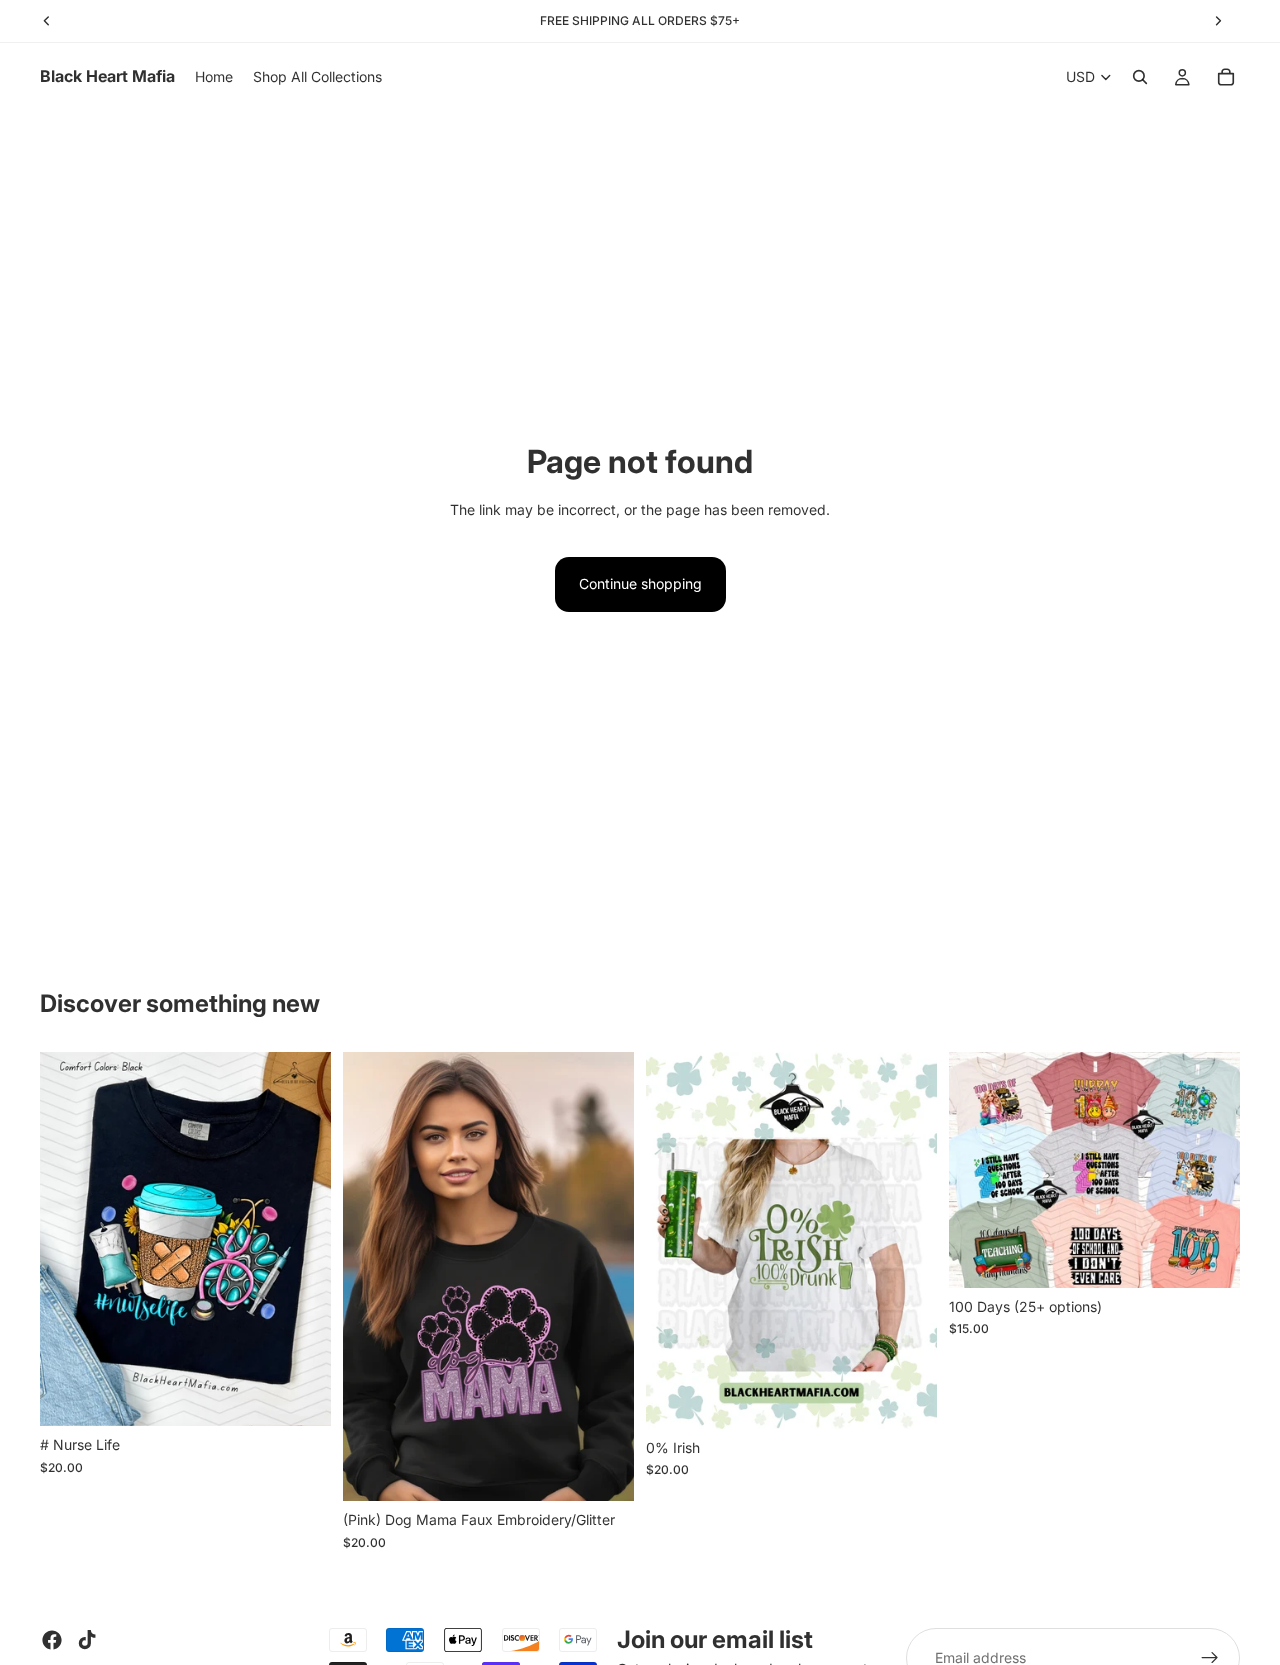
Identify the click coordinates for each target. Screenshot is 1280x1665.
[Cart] (1226, 77)
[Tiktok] (87, 1640)
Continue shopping (640, 583)
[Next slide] (301, 1239)
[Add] (300, 1395)
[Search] (1140, 77)
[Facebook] (52, 1640)
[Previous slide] (70, 1239)
